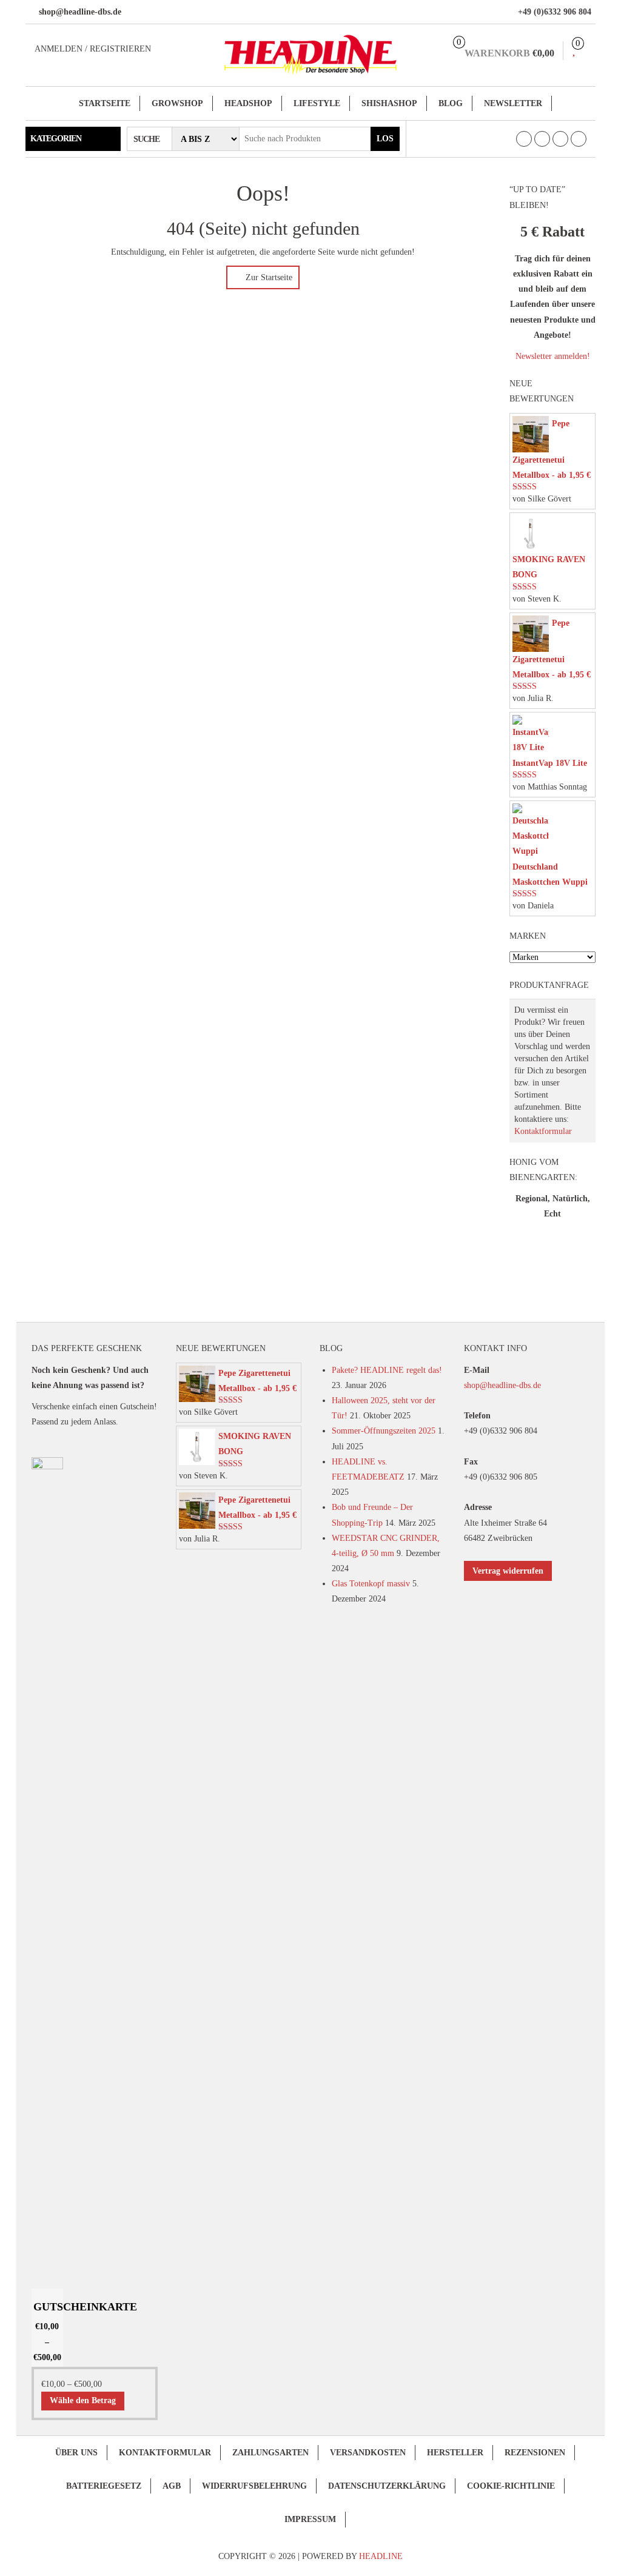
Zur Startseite (268, 277)
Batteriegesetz (104, 2486)
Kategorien (56, 139)
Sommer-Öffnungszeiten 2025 (384, 1431)
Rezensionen (535, 2453)
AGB (172, 2486)
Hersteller (455, 2453)
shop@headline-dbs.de (502, 1385)
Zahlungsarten (270, 2453)
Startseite (105, 103)
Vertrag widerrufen (508, 1571)
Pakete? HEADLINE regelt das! (387, 1370)
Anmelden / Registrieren (93, 49)
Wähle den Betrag (83, 2400)
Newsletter (513, 103)
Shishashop (389, 103)
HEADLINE (381, 2556)
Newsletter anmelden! (553, 356)
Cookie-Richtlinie (511, 2486)
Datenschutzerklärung (387, 2486)
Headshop (248, 103)
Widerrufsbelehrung (254, 2486)
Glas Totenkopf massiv (371, 1584)
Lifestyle (317, 103)
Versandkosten (368, 2453)
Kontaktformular (543, 1131)
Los (385, 139)
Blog (451, 103)
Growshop (177, 103)
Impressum (310, 2519)
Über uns (76, 2453)
